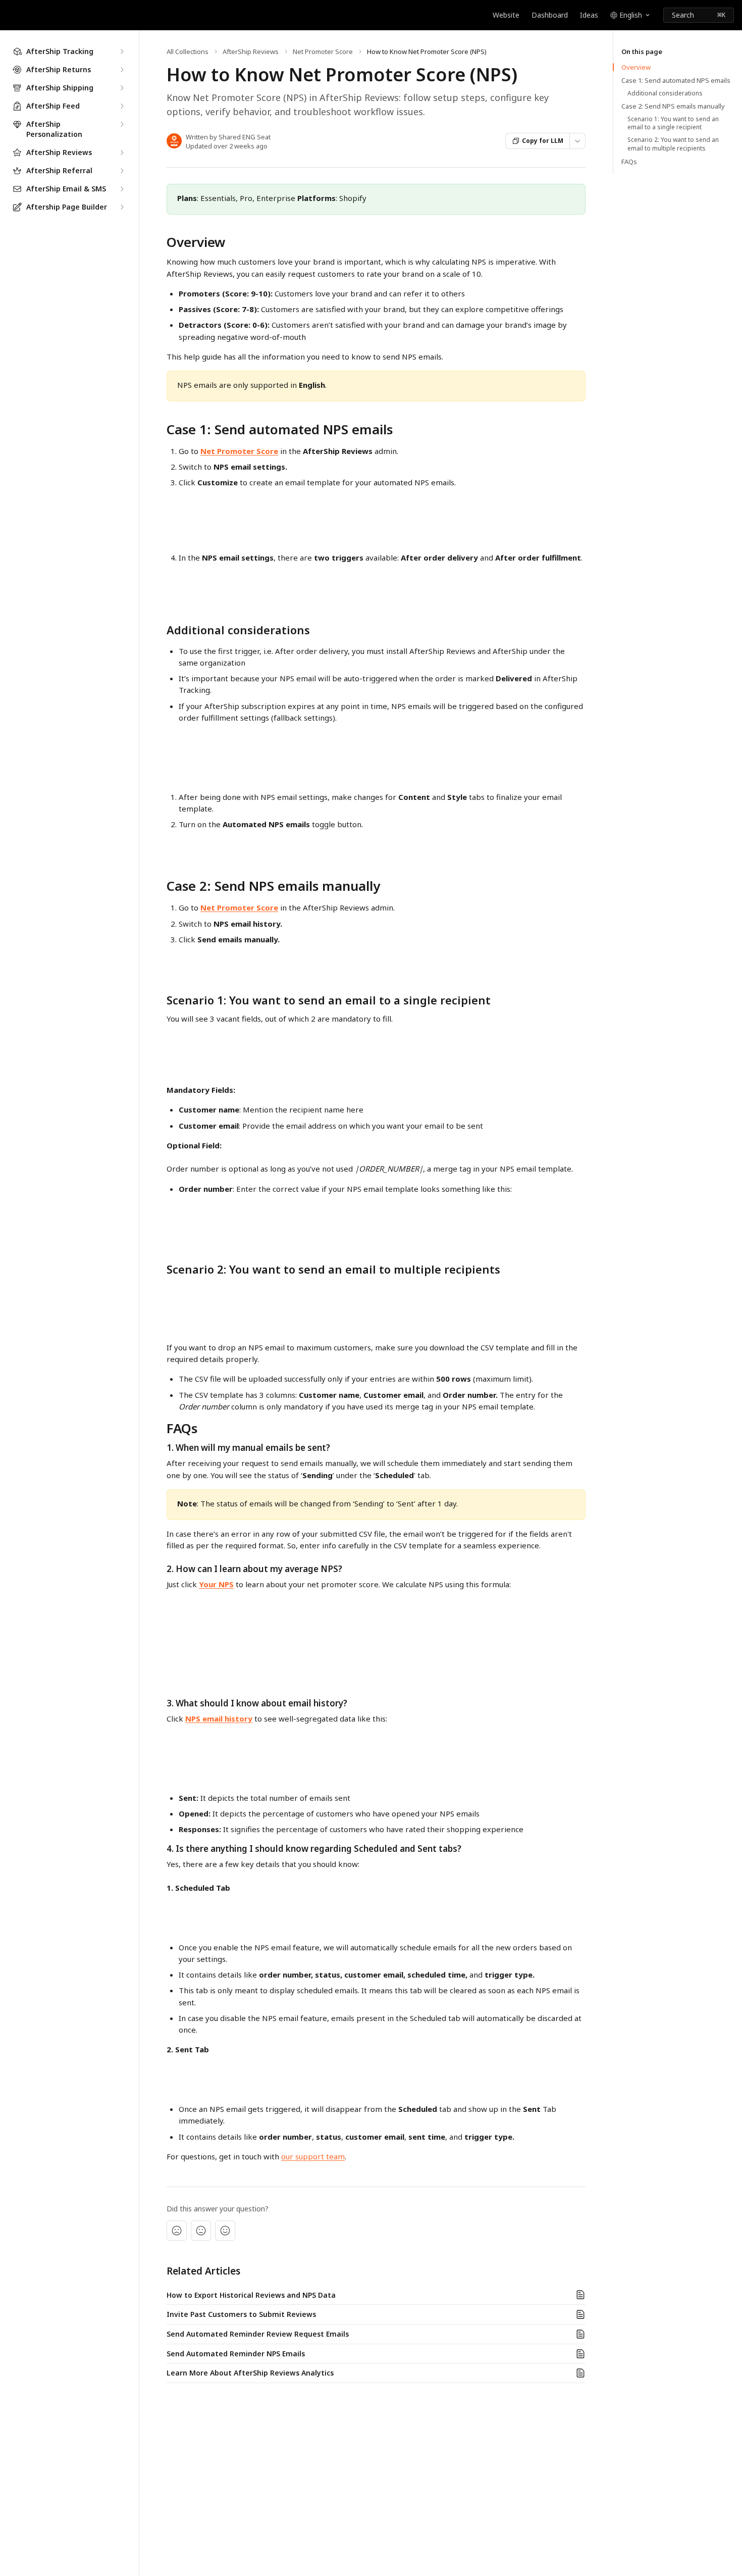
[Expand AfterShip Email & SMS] (122, 189)
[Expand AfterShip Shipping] (122, 88)
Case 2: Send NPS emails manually (673, 106)
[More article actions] (577, 141)
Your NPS (216, 1584)
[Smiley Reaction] (225, 2231)
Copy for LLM (543, 141)
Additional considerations (665, 93)
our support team (313, 2156)
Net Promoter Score (323, 52)
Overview (636, 67)
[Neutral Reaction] (201, 2231)
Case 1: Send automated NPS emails (676, 80)
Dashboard (550, 15)
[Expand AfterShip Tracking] (122, 52)
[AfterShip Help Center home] (10, 15)
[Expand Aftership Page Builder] (122, 207)
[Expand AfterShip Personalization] (122, 124)
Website (506, 15)
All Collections (188, 52)
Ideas (589, 15)
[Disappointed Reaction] (177, 2231)
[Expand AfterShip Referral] (122, 171)
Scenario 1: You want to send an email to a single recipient (673, 123)
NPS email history (219, 1719)
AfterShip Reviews (251, 52)
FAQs (629, 162)
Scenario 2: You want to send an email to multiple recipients (673, 144)
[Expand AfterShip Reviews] (122, 153)
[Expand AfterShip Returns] (122, 70)
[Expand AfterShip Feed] (122, 106)
